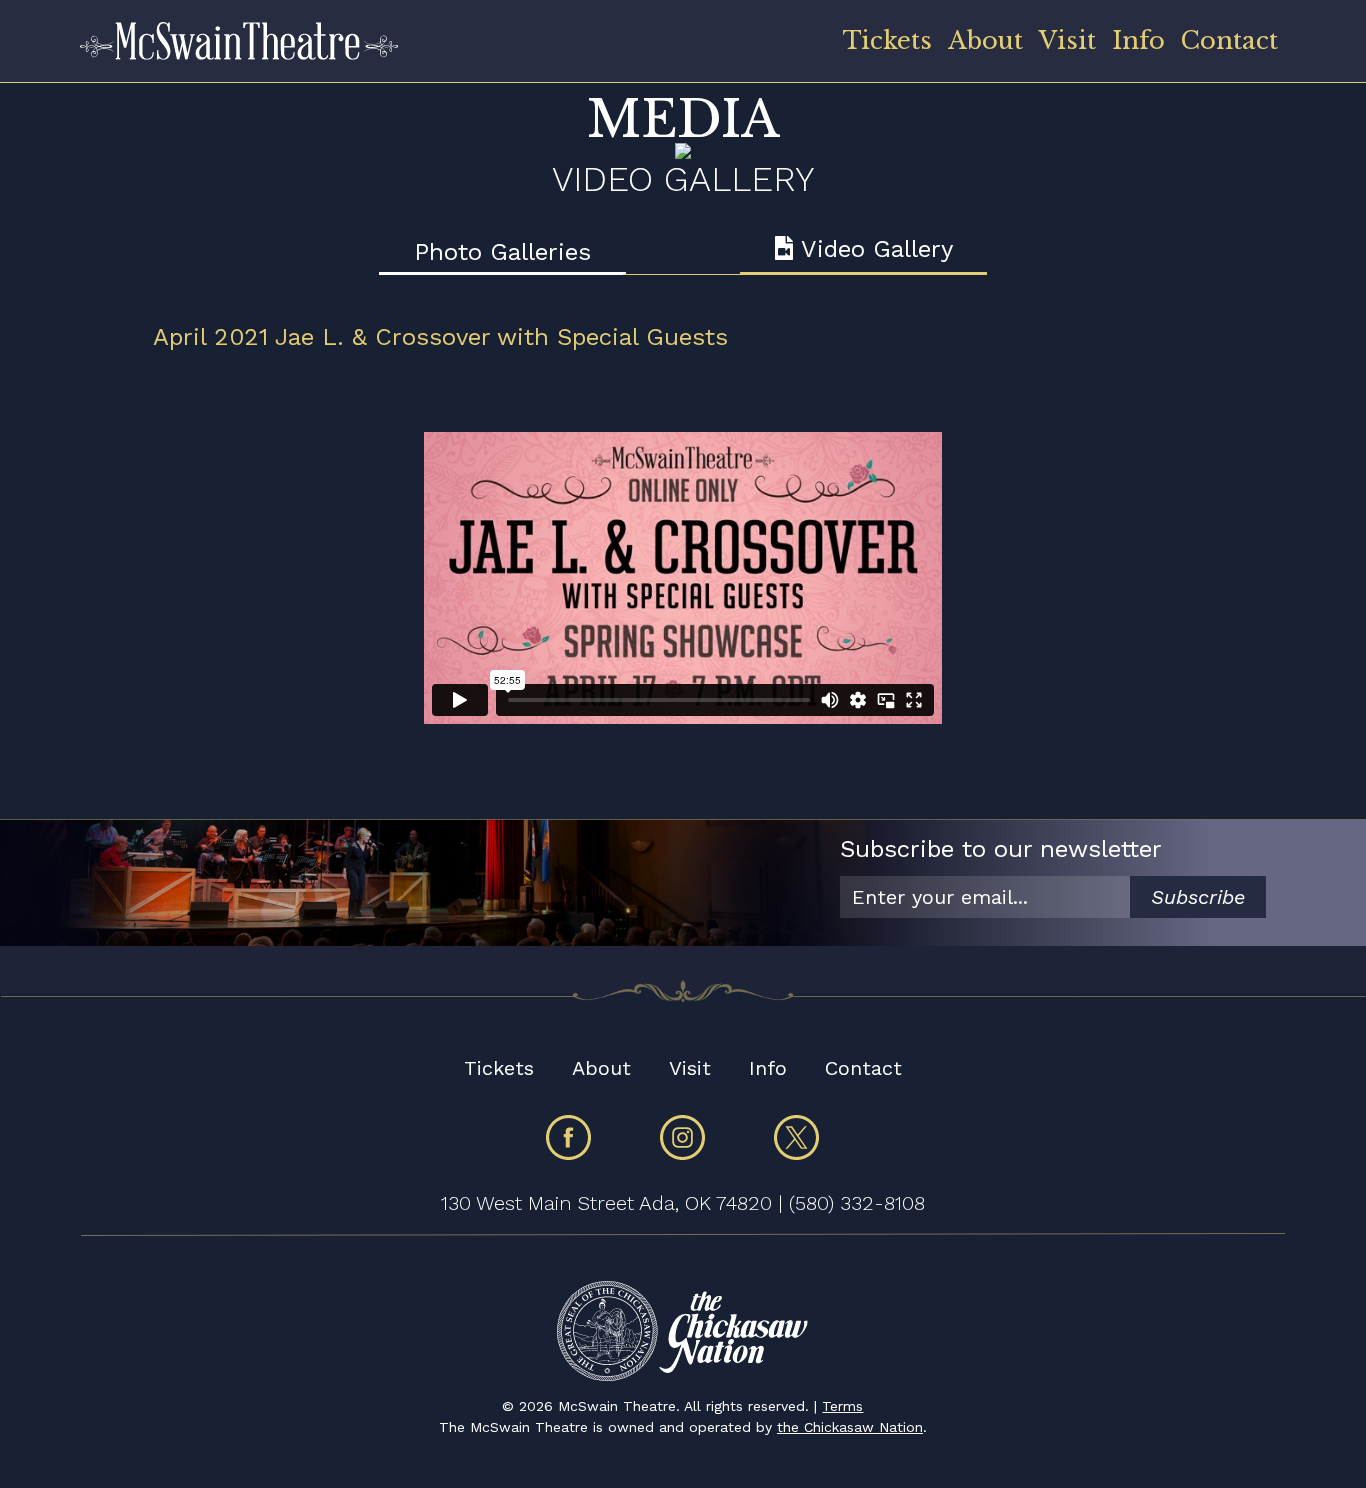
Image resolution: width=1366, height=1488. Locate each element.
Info (1138, 40)
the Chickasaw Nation (850, 1427)
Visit (1067, 40)
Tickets (887, 40)
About (985, 40)
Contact (1229, 40)
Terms (842, 1406)
